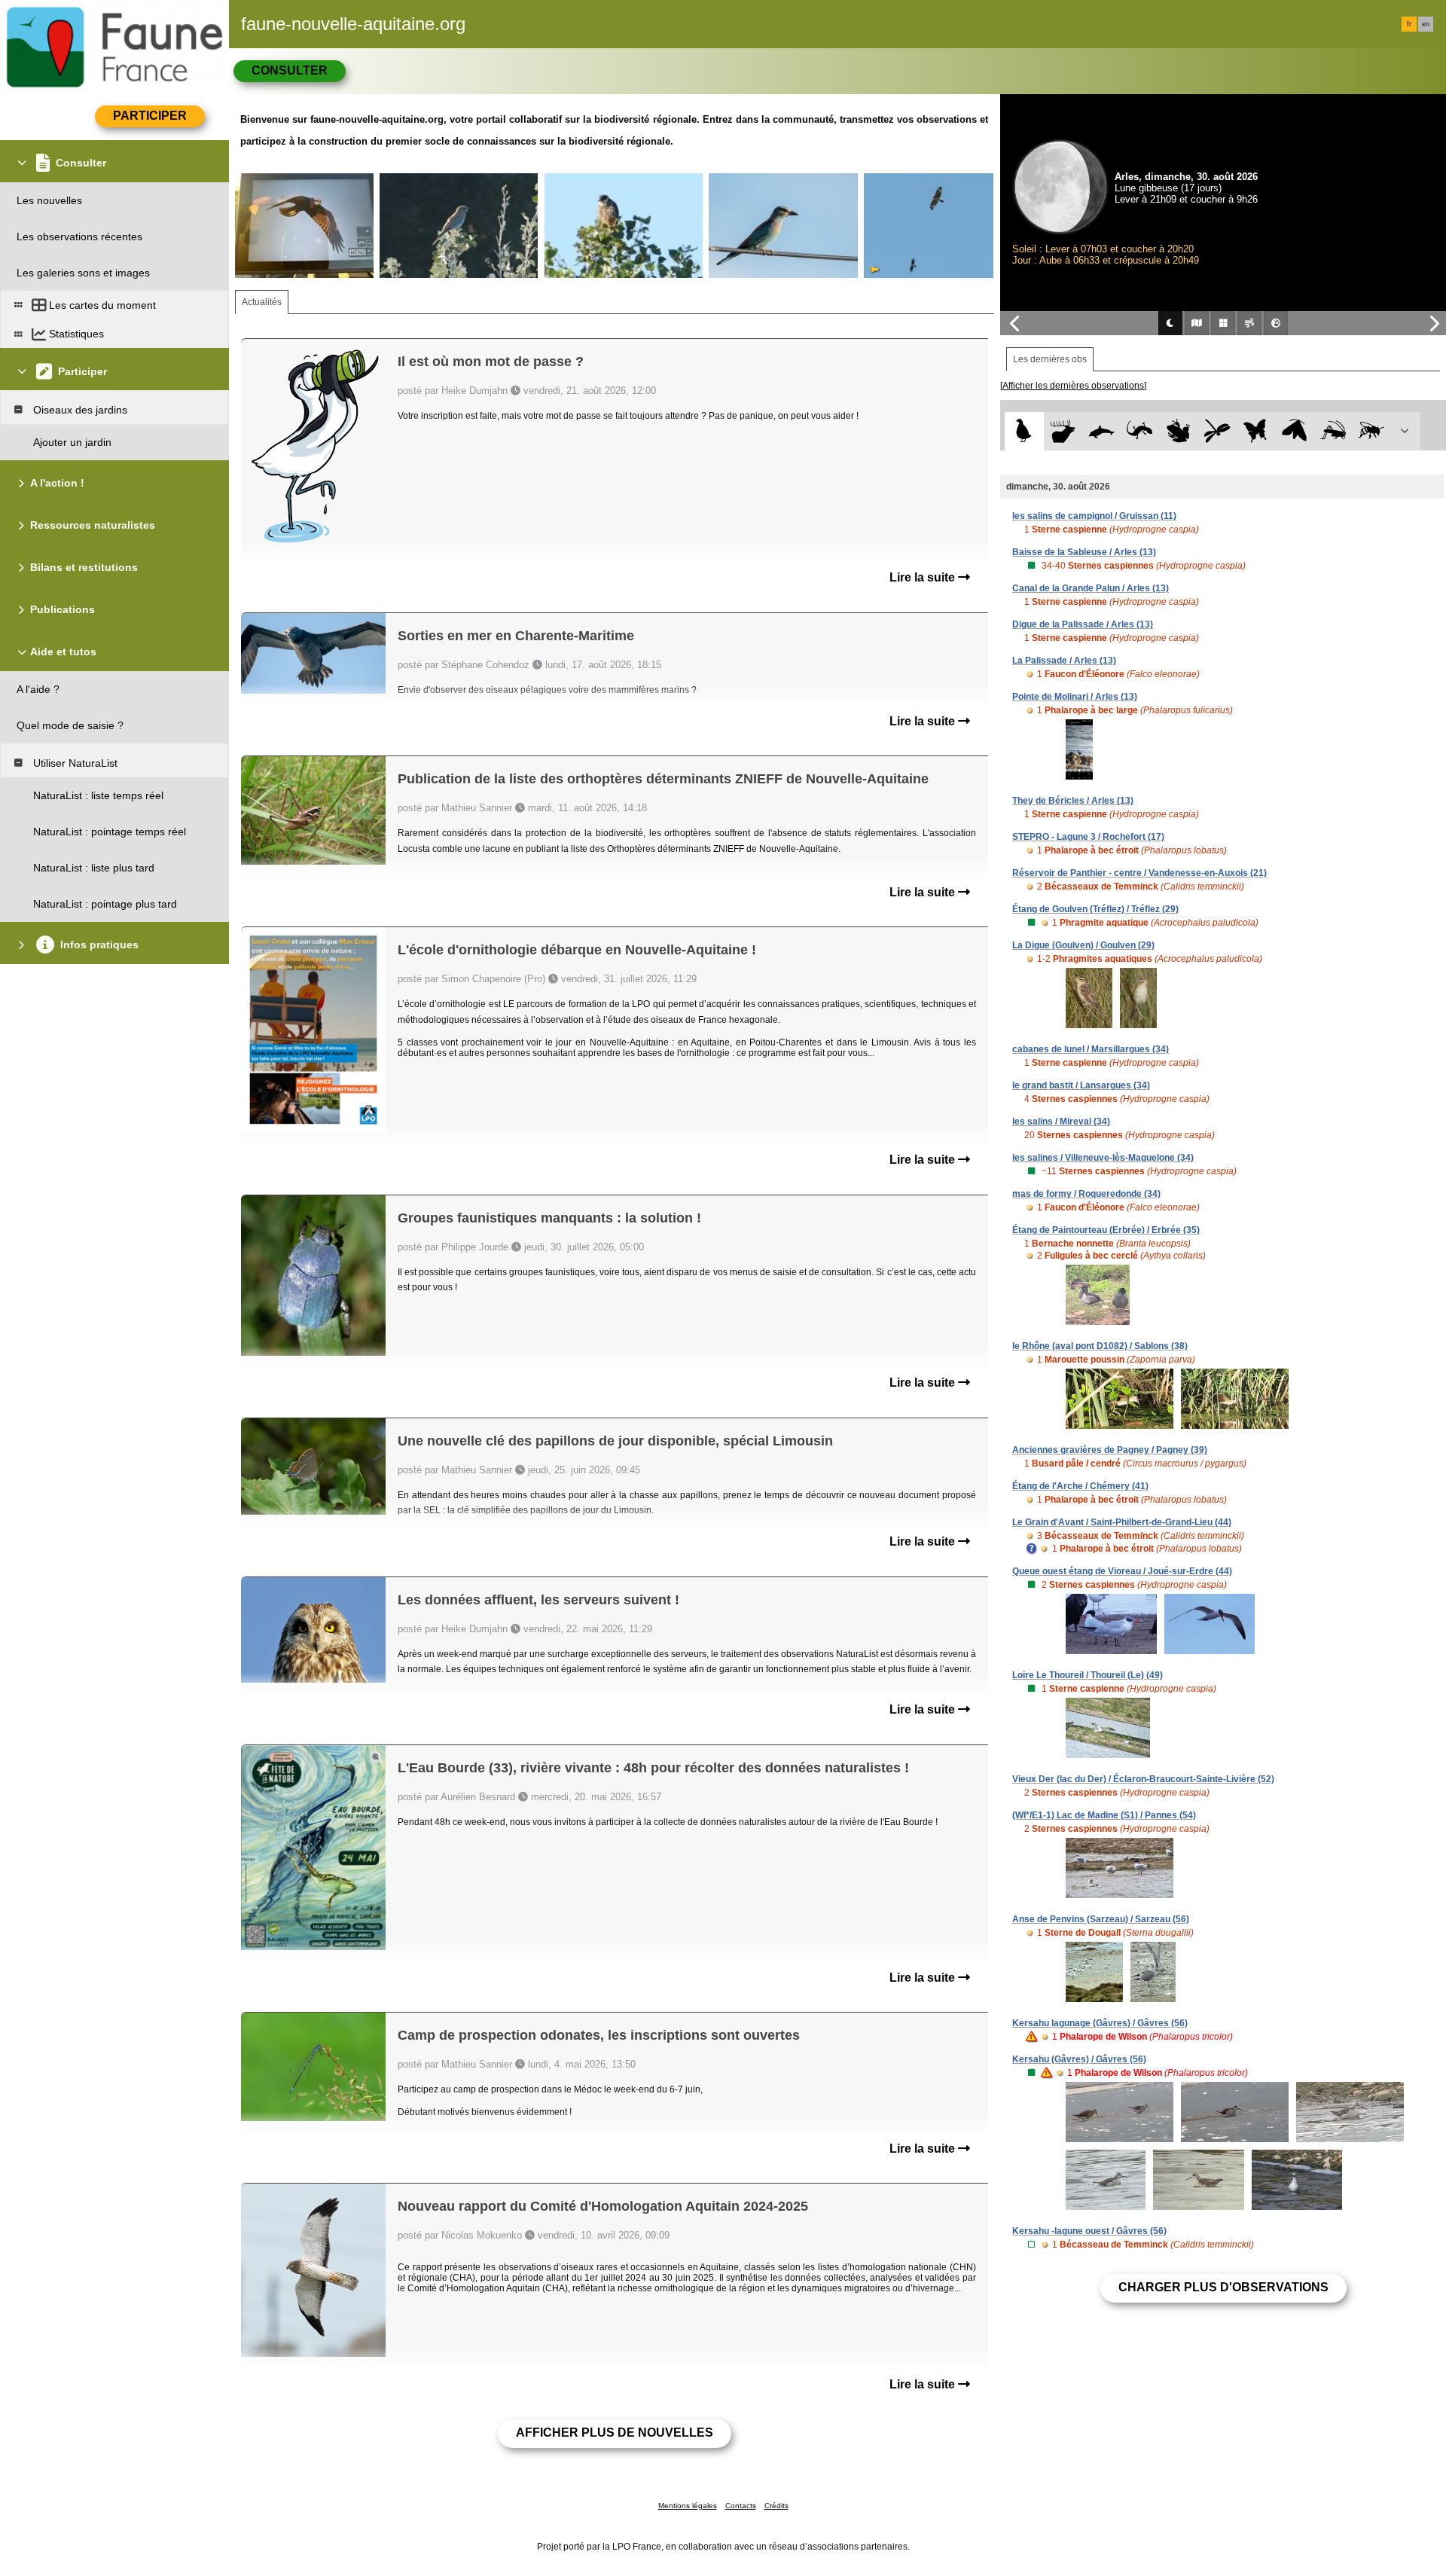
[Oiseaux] (1024, 431)
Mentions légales (688, 2506)
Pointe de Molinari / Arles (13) (1075, 697)
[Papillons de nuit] (1294, 431)
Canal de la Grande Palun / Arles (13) (1091, 588)
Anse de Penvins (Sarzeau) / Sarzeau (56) (1101, 1919)
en (1426, 24)
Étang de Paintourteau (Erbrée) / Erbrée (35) (1106, 1230)
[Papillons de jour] (1256, 431)
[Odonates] (1217, 431)
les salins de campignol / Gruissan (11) (1094, 516)
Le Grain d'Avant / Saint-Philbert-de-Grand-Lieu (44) (1122, 1522)
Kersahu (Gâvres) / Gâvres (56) (1079, 2059)
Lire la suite (924, 577)
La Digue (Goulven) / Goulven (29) (1083, 945)
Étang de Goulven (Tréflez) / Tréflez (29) (1095, 909)
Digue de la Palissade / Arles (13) (1083, 624)
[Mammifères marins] (1101, 431)
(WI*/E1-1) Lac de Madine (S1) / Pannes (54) (1104, 1815)
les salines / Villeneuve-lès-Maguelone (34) (1103, 1158)
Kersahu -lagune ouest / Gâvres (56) (1089, 2231)
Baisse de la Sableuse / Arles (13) (1084, 552)
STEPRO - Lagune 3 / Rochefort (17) (1088, 837)
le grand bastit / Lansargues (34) (1081, 1085)
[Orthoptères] (1333, 431)
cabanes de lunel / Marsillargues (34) (1091, 1049)
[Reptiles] (1140, 431)
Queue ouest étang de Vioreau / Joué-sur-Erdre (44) (1122, 1571)
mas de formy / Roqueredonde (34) (1086, 1194)
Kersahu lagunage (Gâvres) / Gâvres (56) (1100, 2023)
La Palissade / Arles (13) (1064, 661)
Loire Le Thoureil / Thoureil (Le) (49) (1088, 1675)
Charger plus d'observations (1223, 2287)
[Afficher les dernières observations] (1073, 386)
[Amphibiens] (1178, 431)
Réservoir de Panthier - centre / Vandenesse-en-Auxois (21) (1139, 873)
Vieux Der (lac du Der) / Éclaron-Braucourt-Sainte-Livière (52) (1143, 1779)
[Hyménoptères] (1371, 431)
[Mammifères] (1063, 431)
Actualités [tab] (262, 302)
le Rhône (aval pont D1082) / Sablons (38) (1100, 1346)
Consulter (290, 70)
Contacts (741, 2506)
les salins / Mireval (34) (1061, 1122)
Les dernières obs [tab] (1050, 359)
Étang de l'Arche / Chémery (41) (1080, 1486)
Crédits (776, 2506)
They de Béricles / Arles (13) (1073, 801)
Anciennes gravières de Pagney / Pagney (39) (1110, 1450)
